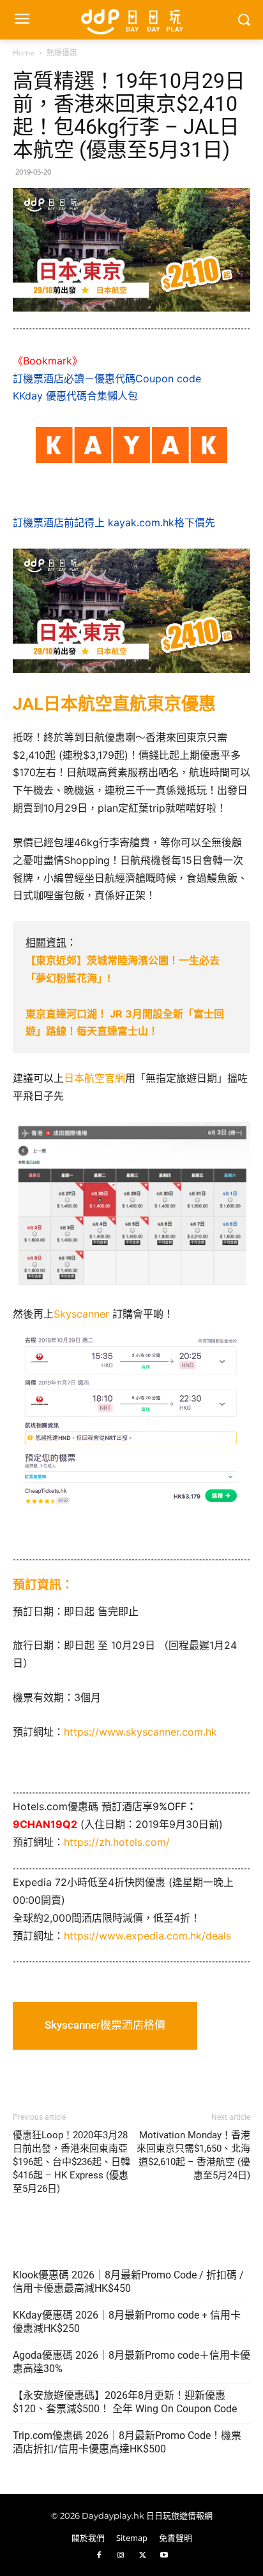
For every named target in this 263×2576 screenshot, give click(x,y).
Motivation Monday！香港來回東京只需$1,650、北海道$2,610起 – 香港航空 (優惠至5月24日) (193, 2155)
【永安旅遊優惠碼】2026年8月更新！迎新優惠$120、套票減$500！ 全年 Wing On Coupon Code (125, 2402)
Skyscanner (81, 1314)
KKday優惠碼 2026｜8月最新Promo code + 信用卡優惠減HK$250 (127, 2322)
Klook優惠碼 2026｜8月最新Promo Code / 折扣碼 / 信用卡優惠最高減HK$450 (128, 2282)
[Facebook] (99, 2556)
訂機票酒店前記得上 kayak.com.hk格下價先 (114, 522)
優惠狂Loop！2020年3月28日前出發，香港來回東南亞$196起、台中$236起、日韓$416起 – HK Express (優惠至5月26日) (71, 2162)
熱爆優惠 (62, 53)
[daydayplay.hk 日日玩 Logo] (131, 20)
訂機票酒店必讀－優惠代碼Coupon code (107, 378)
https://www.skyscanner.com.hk (140, 1732)
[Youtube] (164, 2556)
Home (24, 53)
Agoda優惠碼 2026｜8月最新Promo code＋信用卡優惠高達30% (131, 2362)
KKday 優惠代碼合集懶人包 (75, 396)
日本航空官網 (94, 1078)
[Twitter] (142, 2556)
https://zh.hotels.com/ (117, 1842)
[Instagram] (121, 2556)
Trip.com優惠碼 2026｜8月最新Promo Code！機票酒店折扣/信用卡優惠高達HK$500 (127, 2442)
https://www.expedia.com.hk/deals (147, 1936)
